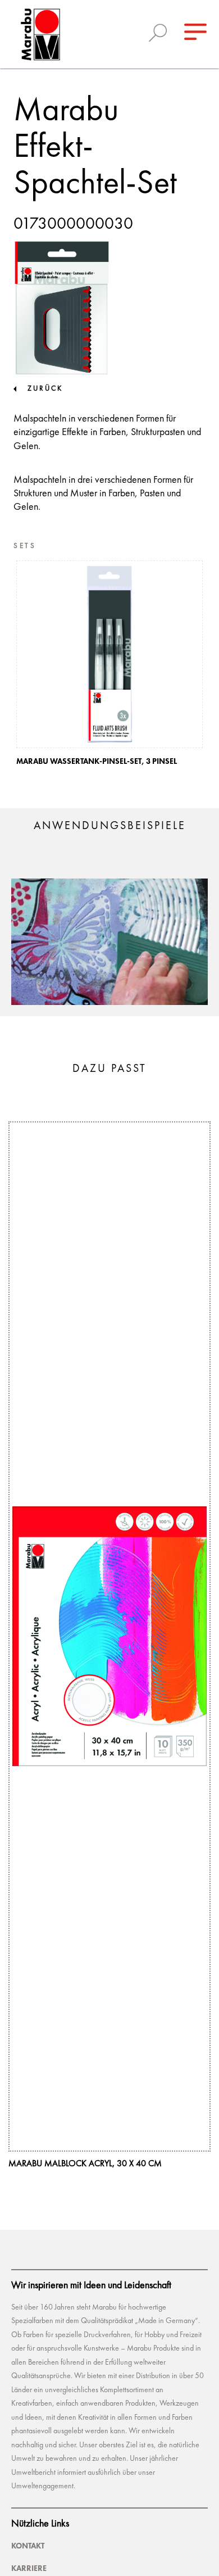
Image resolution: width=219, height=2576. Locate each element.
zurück (45, 389)
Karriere (29, 2568)
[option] (109, 666)
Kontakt (28, 2546)
